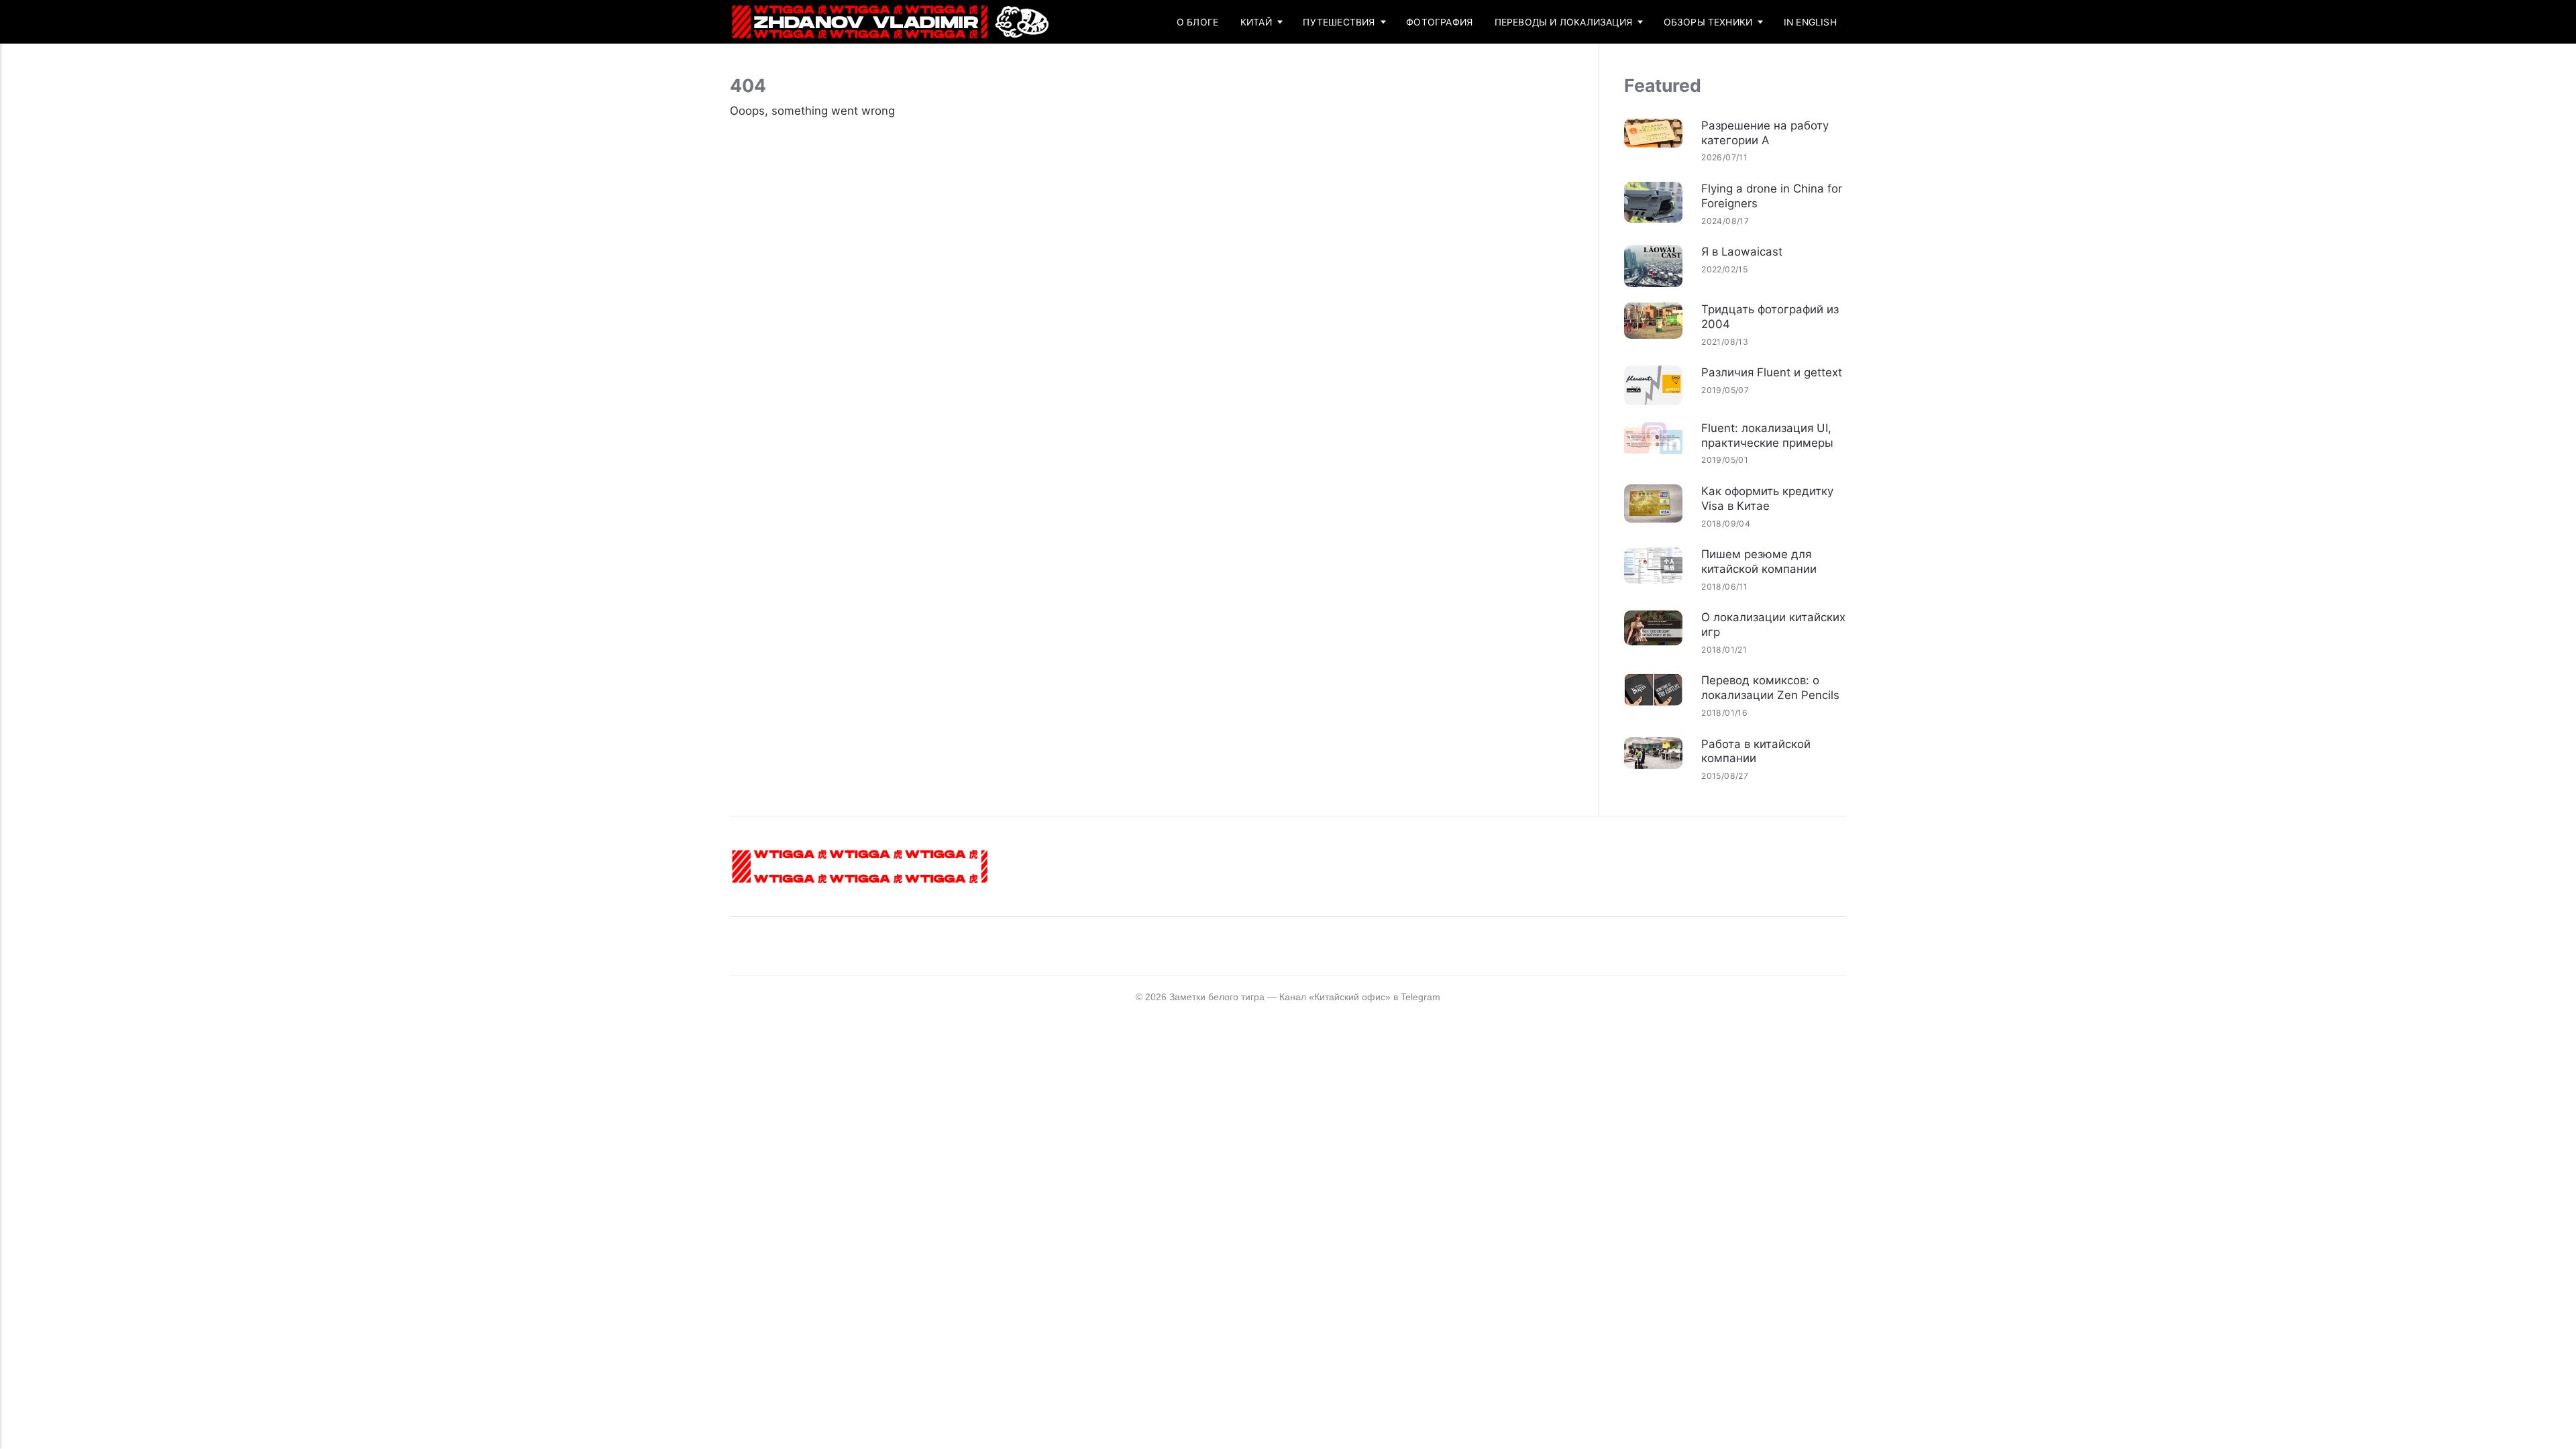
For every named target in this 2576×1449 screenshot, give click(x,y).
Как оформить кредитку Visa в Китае (1767, 498)
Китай (1256, 22)
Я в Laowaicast (1742, 252)
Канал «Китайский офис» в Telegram (1360, 997)
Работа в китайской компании (1756, 751)
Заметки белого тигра (1217, 997)
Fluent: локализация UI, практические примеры (1767, 435)
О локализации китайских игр (1773, 625)
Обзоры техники (1708, 22)
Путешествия (1339, 22)
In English (1810, 22)
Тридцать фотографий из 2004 (1770, 317)
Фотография (1439, 22)
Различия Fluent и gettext (1772, 372)
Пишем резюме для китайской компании (1759, 561)
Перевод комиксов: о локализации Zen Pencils (1770, 688)
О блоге (1197, 22)
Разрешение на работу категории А (1765, 133)
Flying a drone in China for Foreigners (1772, 196)
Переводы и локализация (1563, 22)
